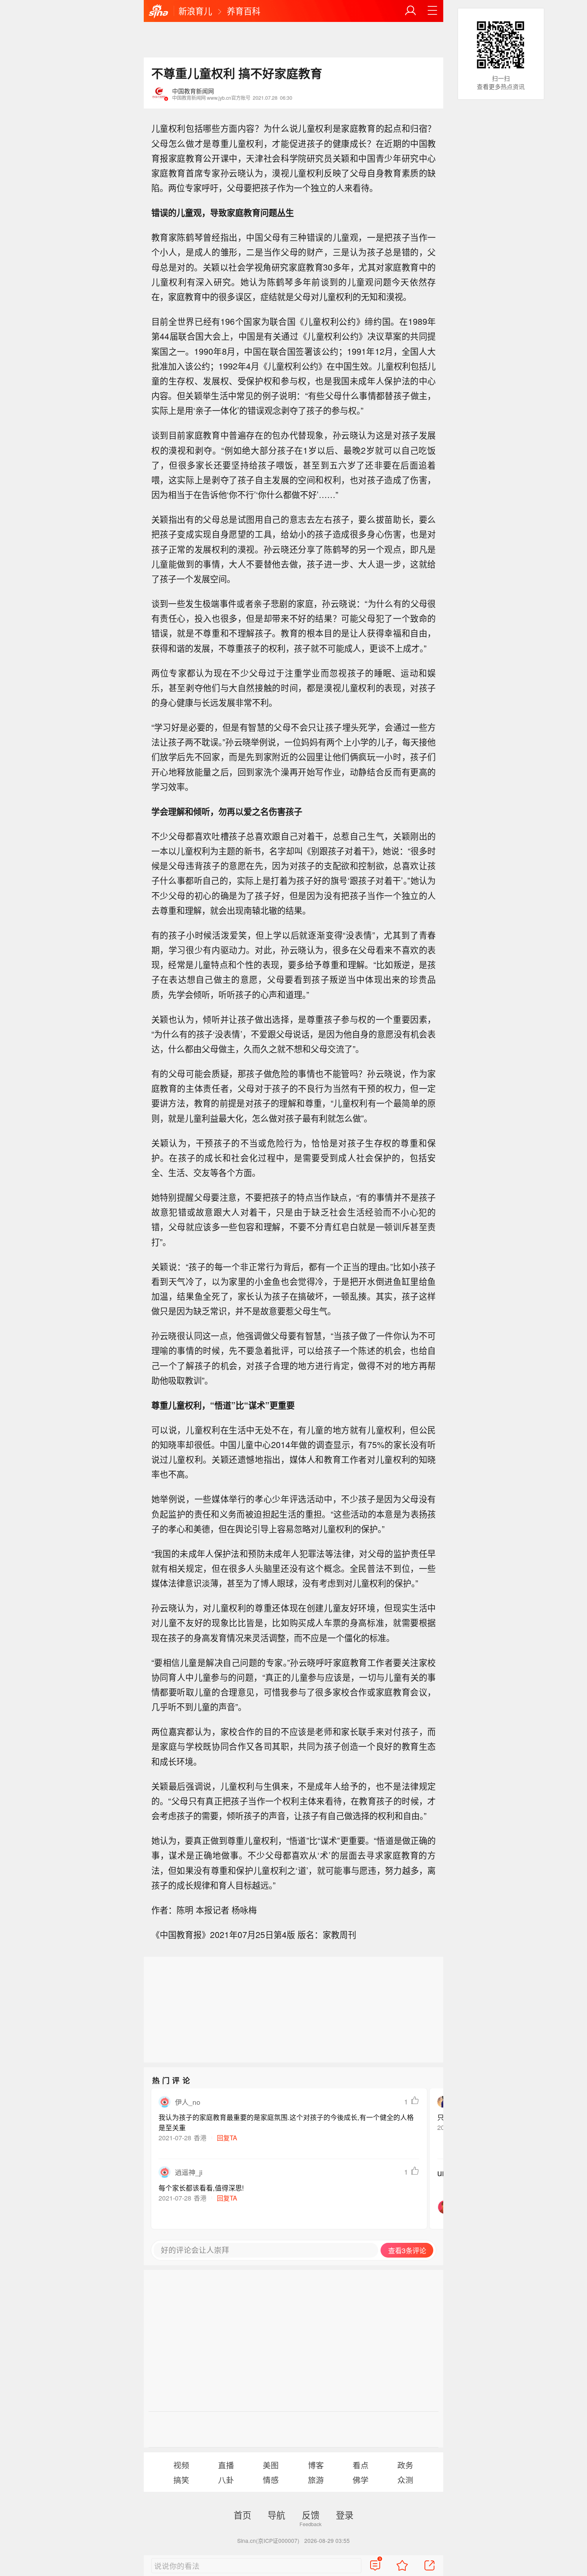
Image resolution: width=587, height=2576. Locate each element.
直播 (226, 2465)
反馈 (311, 2515)
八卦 (226, 2480)
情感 (271, 2480)
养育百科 (244, 11)
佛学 (361, 2480)
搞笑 (181, 2480)
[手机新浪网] (159, 12)
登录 (345, 2515)
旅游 (316, 2480)
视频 (181, 2465)
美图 (271, 2465)
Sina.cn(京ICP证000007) (268, 2540)
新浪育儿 (195, 11)
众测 (405, 2480)
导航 (276, 2515)
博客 (316, 2465)
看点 (361, 2465)
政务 (405, 2465)
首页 (242, 2515)
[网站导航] (432, 11)
